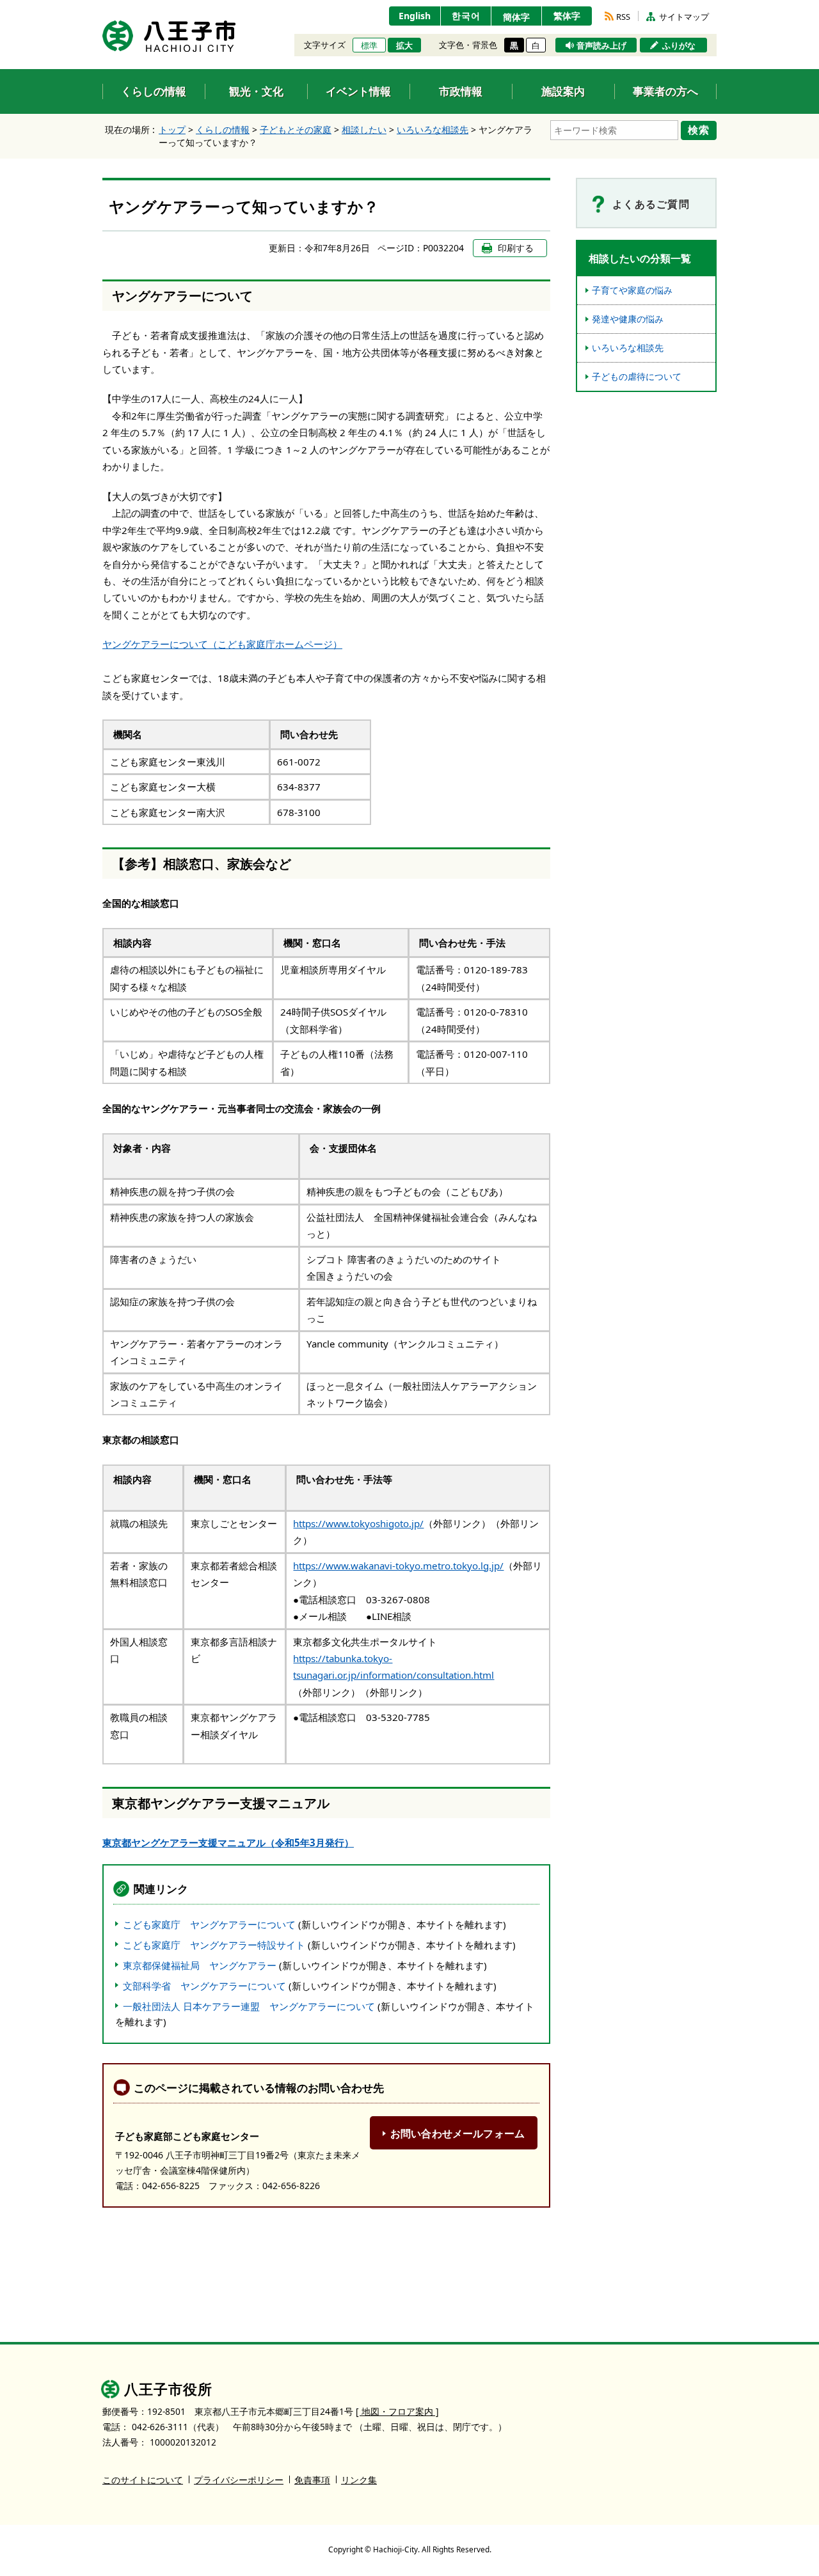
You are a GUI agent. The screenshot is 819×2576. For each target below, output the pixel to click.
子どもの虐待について (637, 376)
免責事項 (312, 2480)
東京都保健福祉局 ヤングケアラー (200, 1965)
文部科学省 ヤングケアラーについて (204, 1986)
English (415, 16)
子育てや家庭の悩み (632, 290)
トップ (172, 130)
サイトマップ (684, 17)
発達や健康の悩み (628, 319)
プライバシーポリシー (239, 2480)
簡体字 (516, 17)
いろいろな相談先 (433, 130)
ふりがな (679, 45)
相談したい (364, 130)
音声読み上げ (601, 45)
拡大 (404, 45)
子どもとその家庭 (296, 130)
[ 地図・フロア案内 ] (397, 2411)
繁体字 (567, 16)
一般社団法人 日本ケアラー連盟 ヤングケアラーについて (249, 2006)
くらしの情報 (223, 130)
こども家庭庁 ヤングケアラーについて (209, 1924)
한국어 (466, 16)
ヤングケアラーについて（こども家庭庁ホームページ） (222, 644)
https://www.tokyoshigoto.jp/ (358, 1523)
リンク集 (359, 2480)
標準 (369, 45)
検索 (699, 130)
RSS (623, 17)
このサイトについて (143, 2480)
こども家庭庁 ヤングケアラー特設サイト (214, 1945)
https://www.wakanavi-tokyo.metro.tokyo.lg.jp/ (398, 1566)
